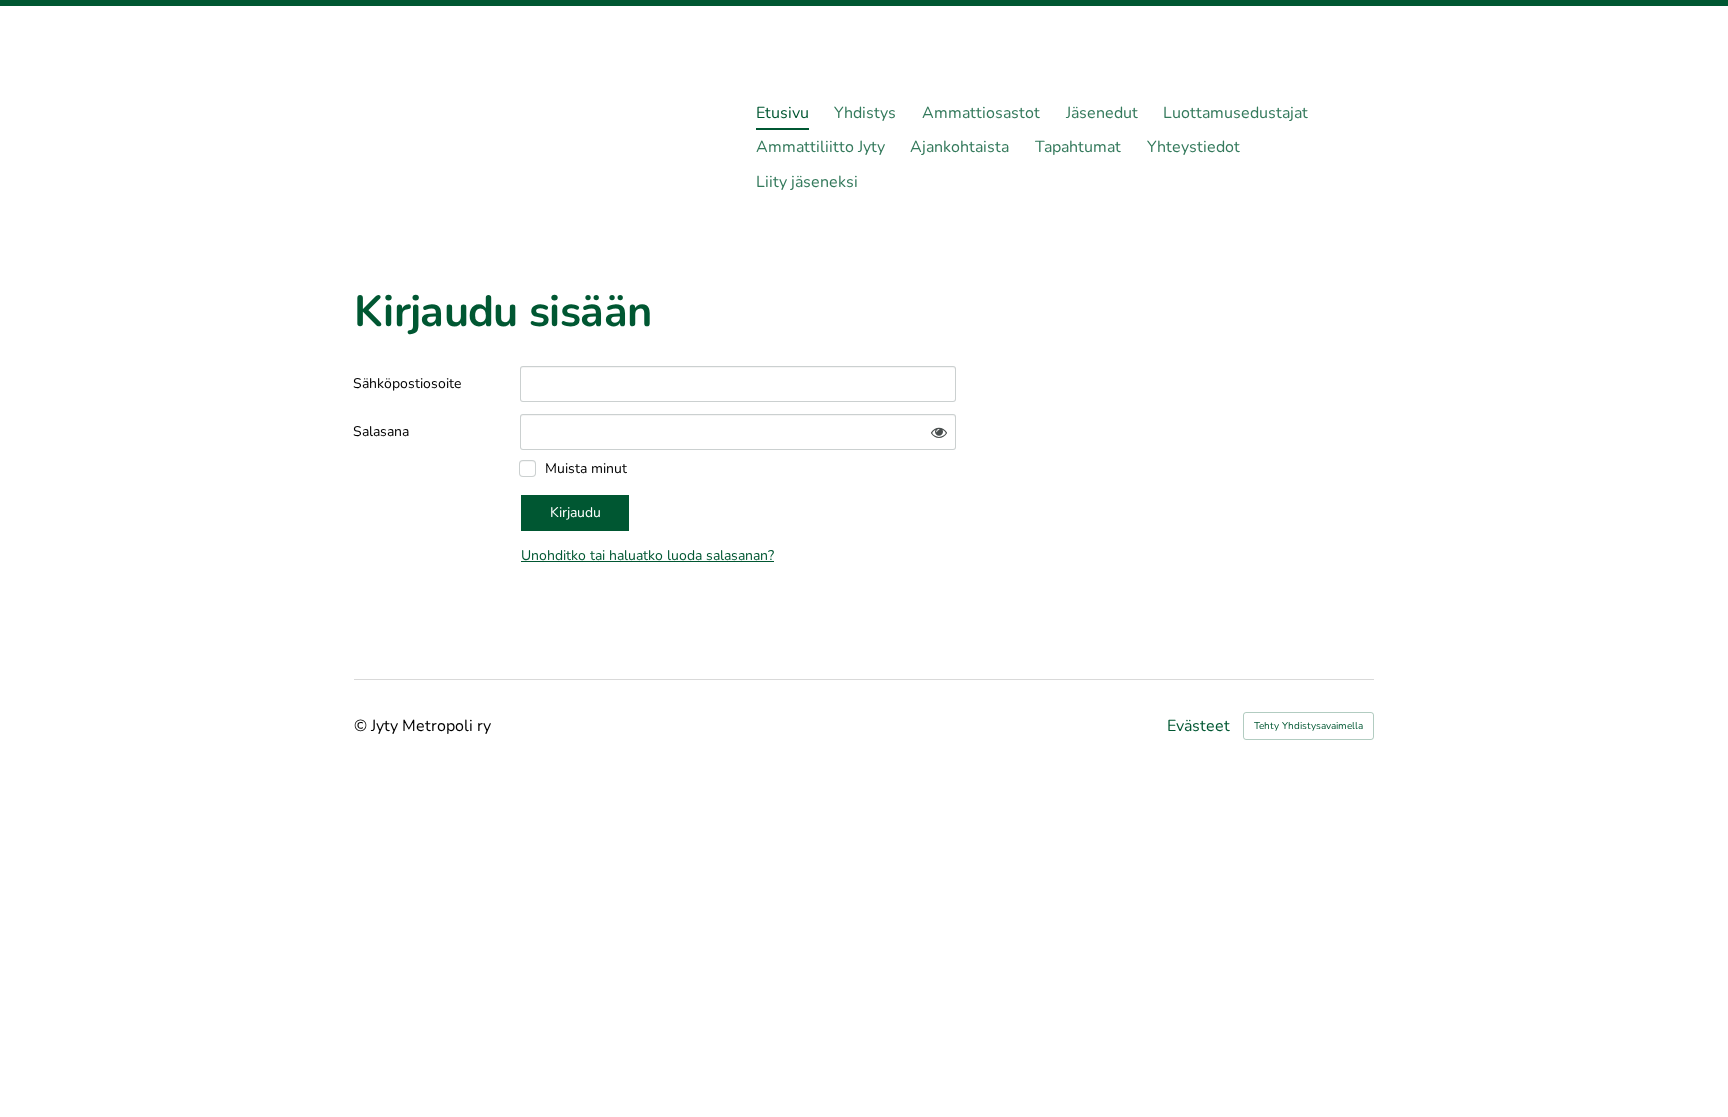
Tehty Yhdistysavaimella (1308, 726)
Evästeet (1198, 726)
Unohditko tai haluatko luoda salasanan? (647, 555)
